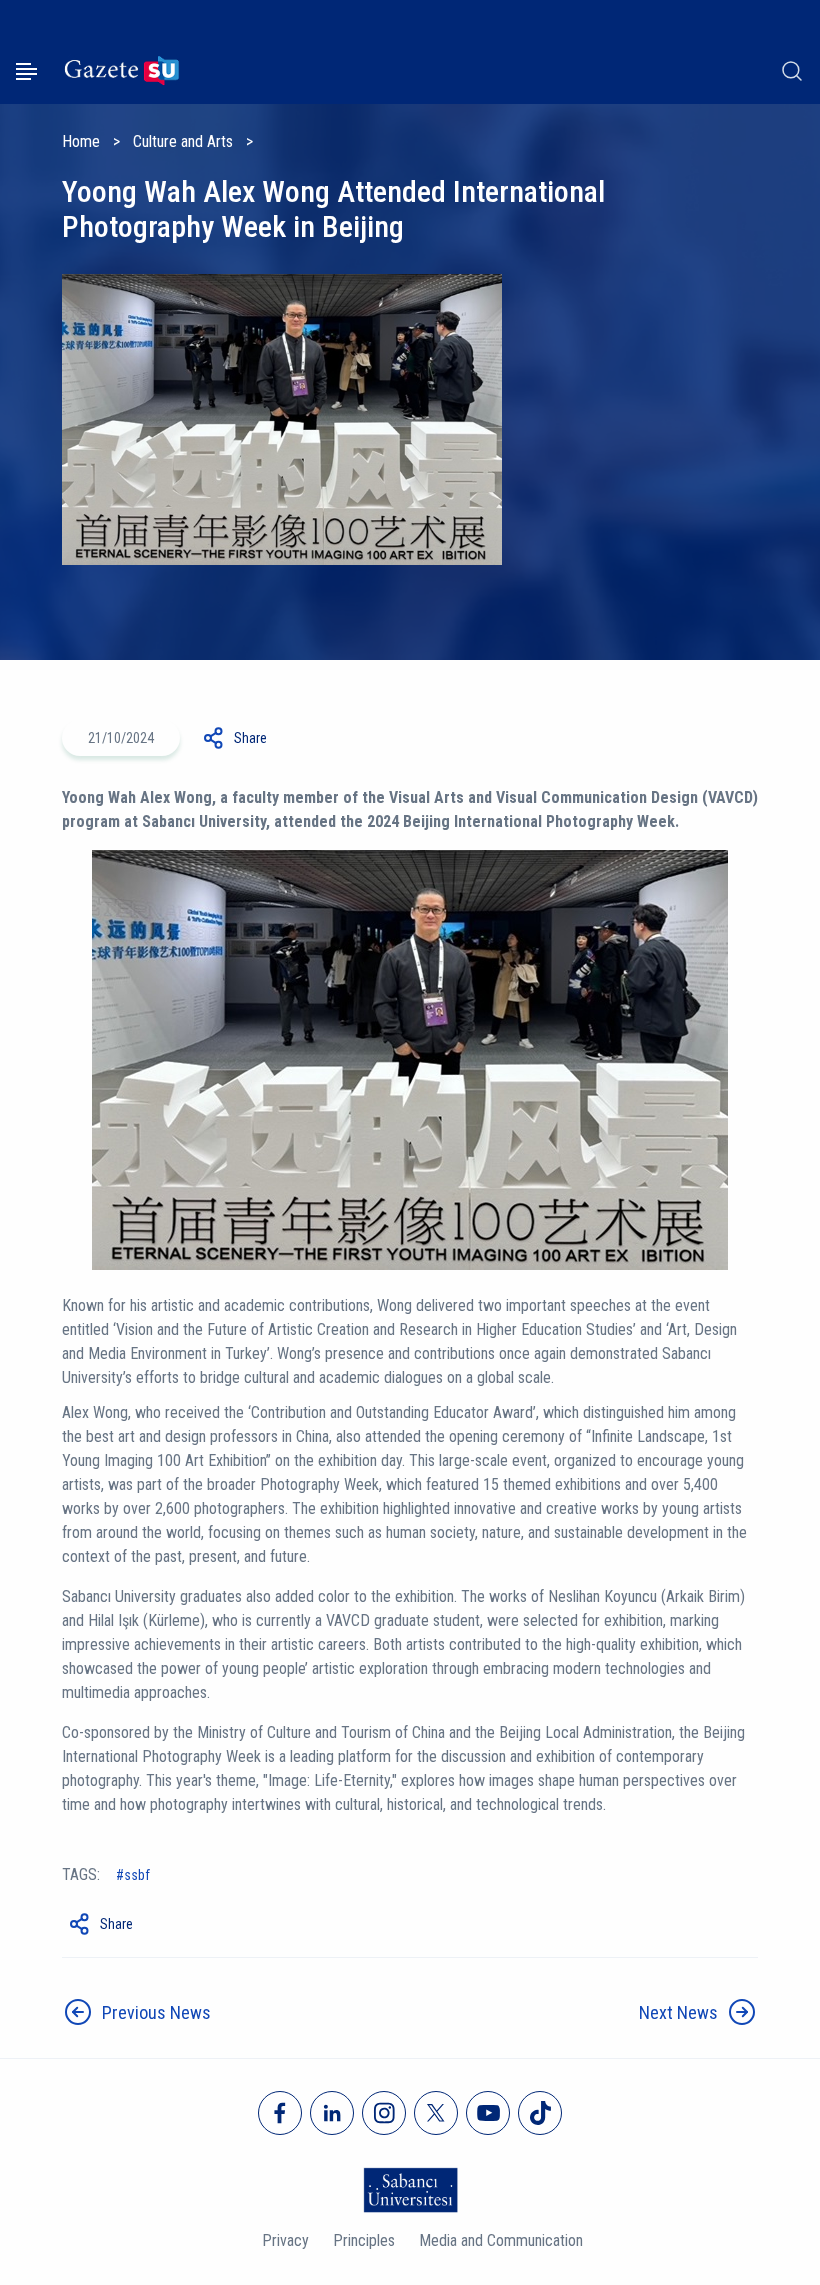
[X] (436, 2113)
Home (81, 141)
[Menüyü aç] (26, 71)
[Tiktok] (540, 2113)
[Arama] (792, 71)
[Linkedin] (332, 2113)
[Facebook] (280, 2113)
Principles (364, 2240)
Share (250, 738)
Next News (678, 2012)
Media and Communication (501, 2240)
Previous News (156, 2012)
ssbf (137, 1875)
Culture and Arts (183, 141)
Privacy (285, 2240)
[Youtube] (488, 2113)
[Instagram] (384, 2113)
